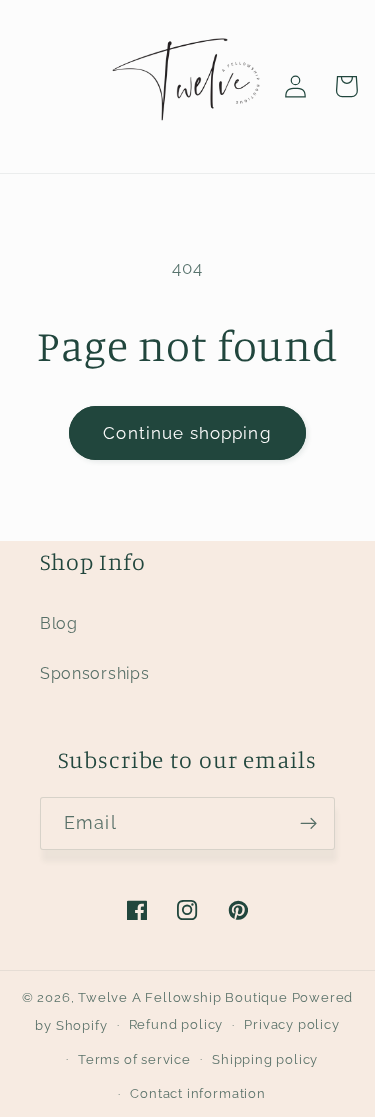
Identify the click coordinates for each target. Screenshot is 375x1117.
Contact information (197, 1093)
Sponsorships (94, 673)
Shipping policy (265, 1059)
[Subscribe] (308, 824)
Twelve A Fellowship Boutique (184, 997)
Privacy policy (291, 1024)
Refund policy (176, 1024)
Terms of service (134, 1059)
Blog (59, 623)
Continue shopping (187, 433)
